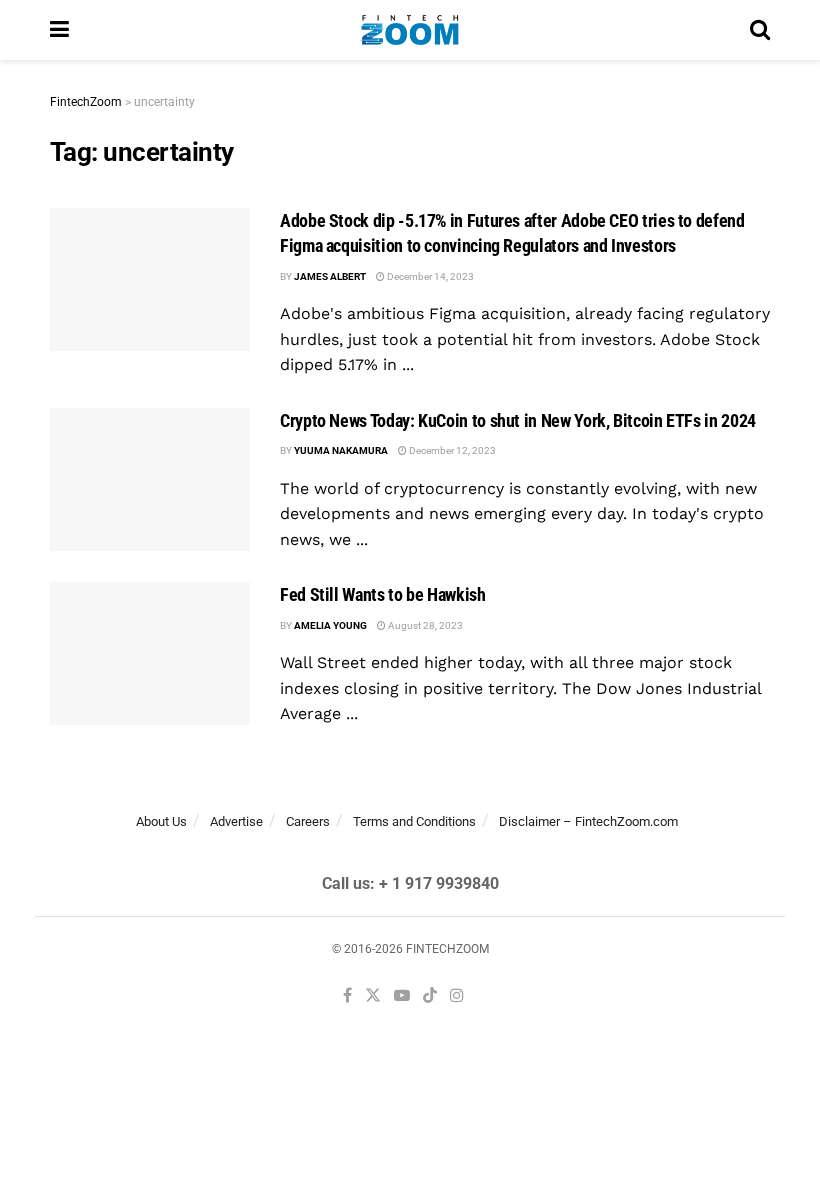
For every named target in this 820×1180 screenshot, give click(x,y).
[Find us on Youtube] (402, 996)
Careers (308, 821)
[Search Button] (760, 30)
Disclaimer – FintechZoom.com (588, 821)
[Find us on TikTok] (430, 997)
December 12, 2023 (451, 450)
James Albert (330, 276)
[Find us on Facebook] (347, 996)
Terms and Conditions (414, 821)
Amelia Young (330, 625)
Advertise (236, 821)
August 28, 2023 (424, 625)
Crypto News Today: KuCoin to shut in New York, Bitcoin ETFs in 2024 (518, 420)
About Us (161, 821)
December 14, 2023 (429, 276)
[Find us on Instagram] (457, 996)
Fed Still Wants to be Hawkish (383, 594)
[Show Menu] (59, 30)
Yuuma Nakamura (341, 450)
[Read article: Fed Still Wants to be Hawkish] (150, 653)
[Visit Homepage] (409, 30)
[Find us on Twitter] (373, 996)
